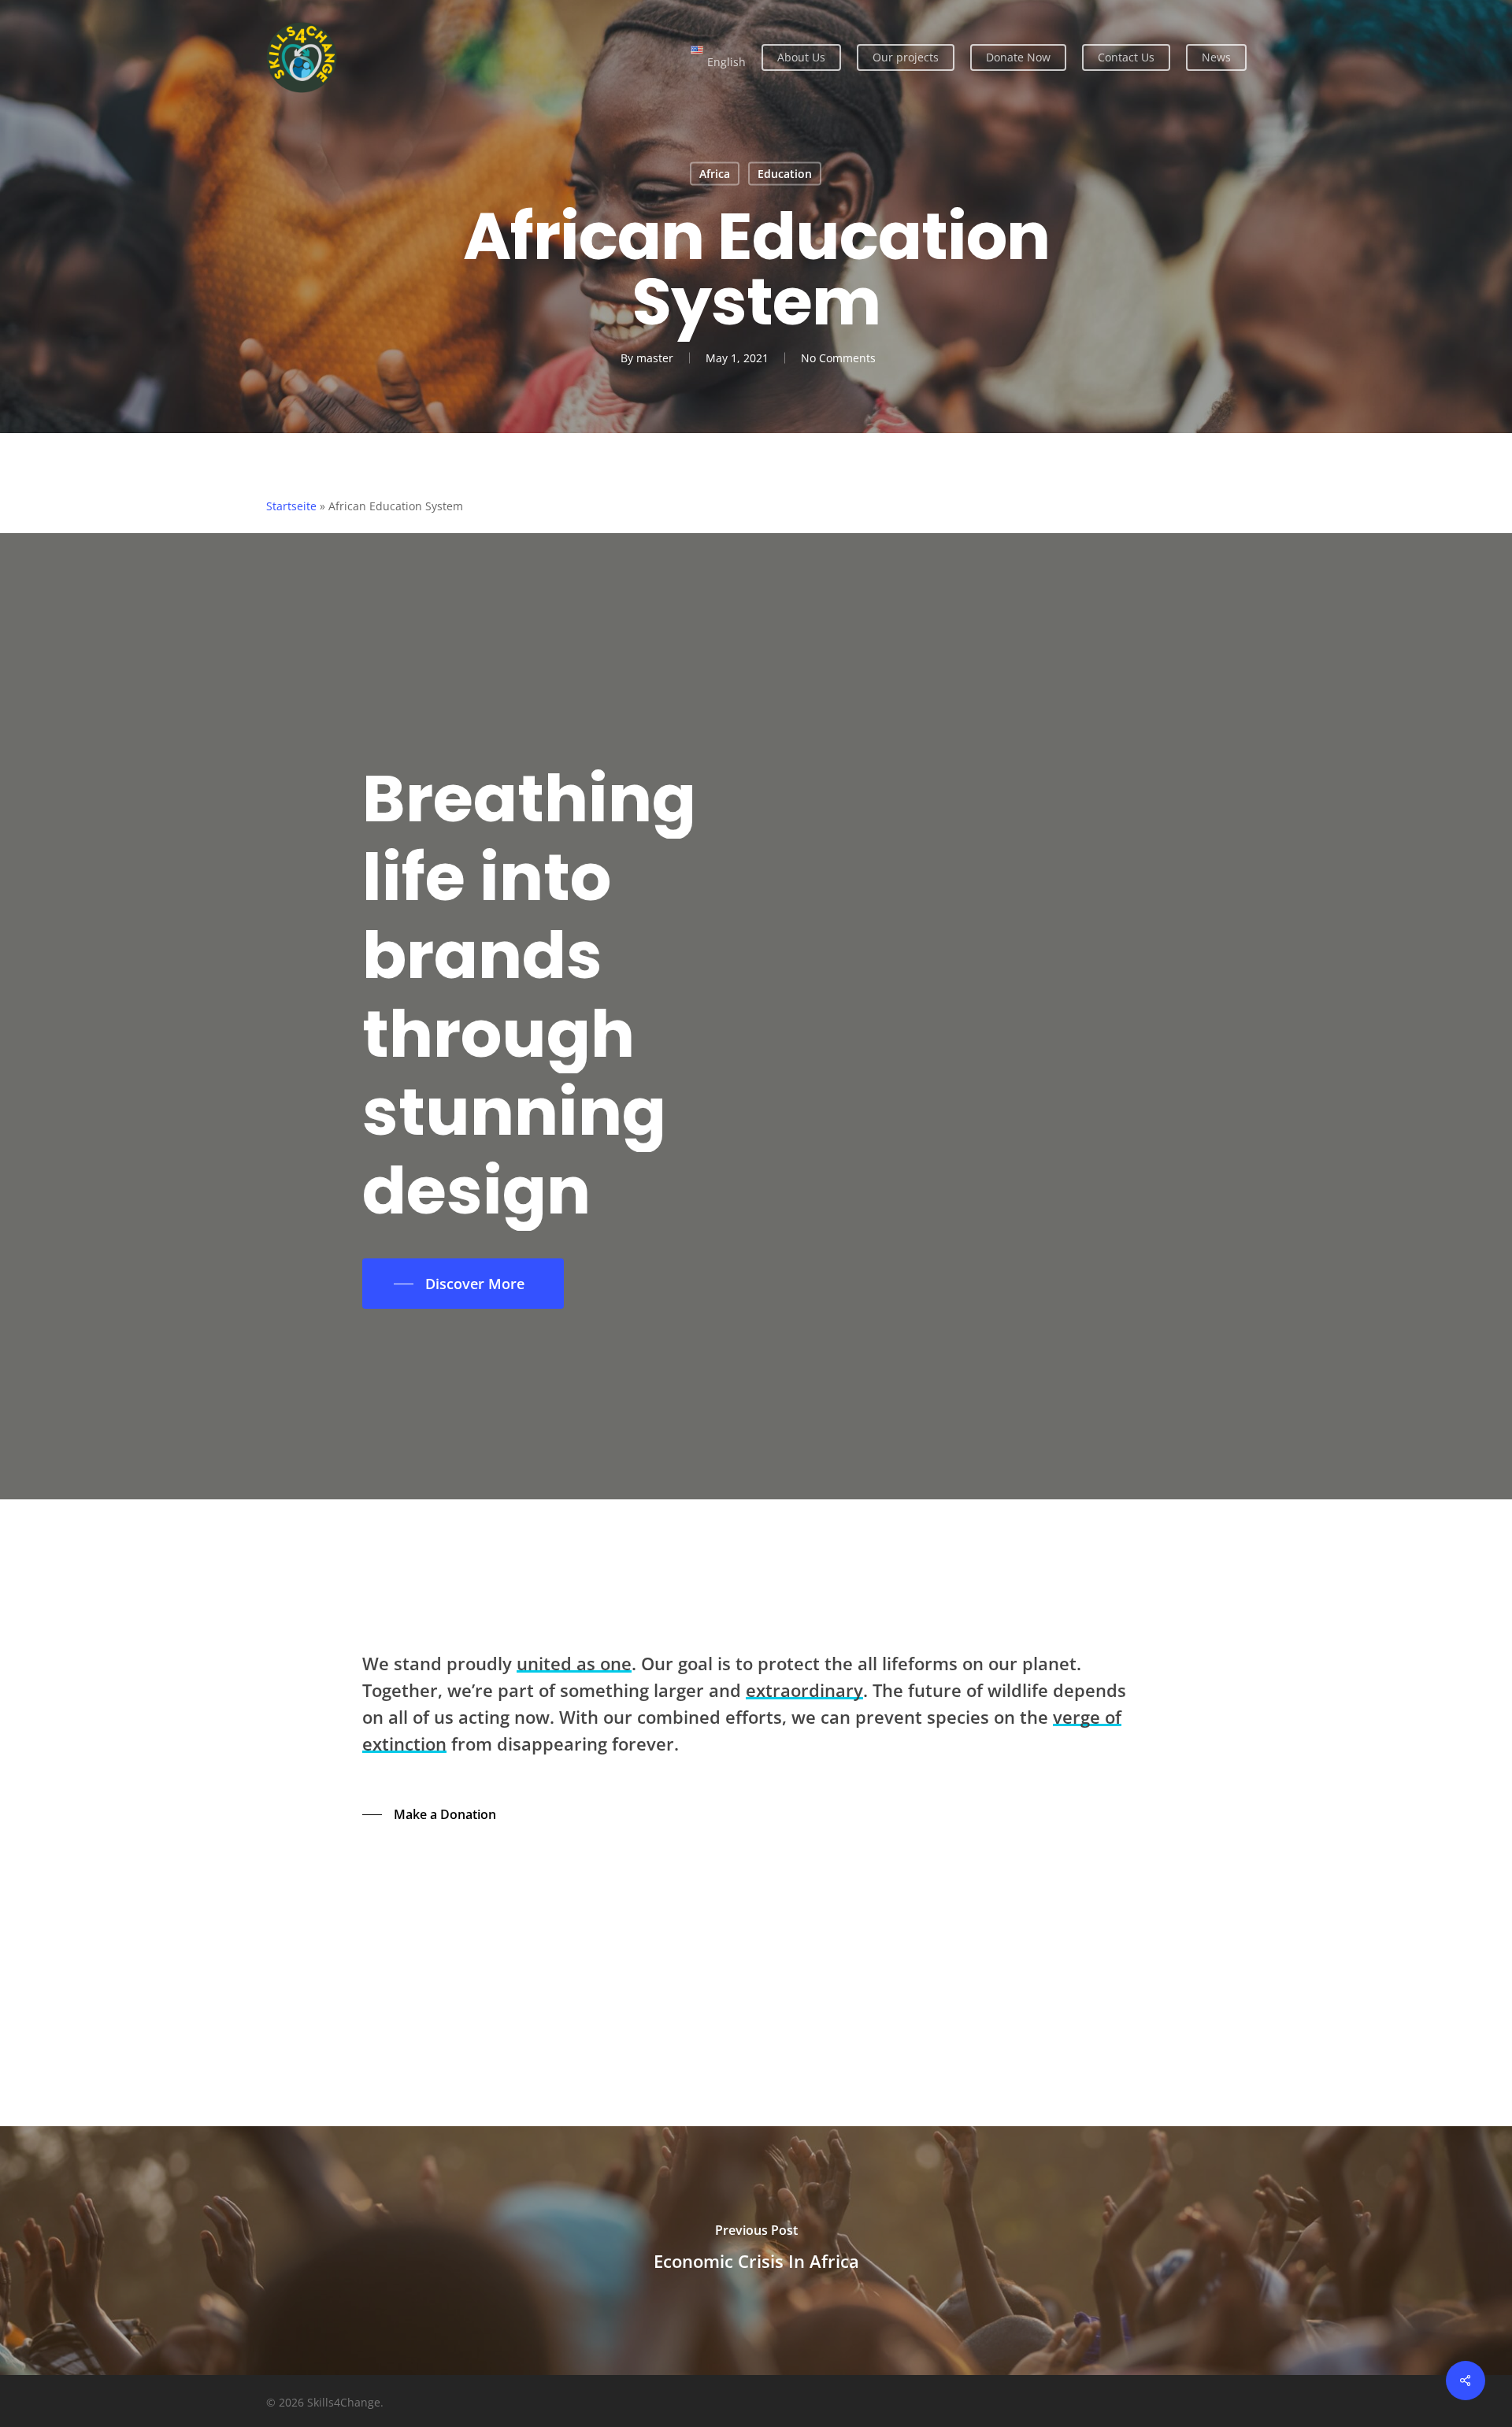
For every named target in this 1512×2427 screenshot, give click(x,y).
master (655, 358)
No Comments (838, 358)
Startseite (291, 506)
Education (785, 174)
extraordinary (804, 1690)
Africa (715, 174)
